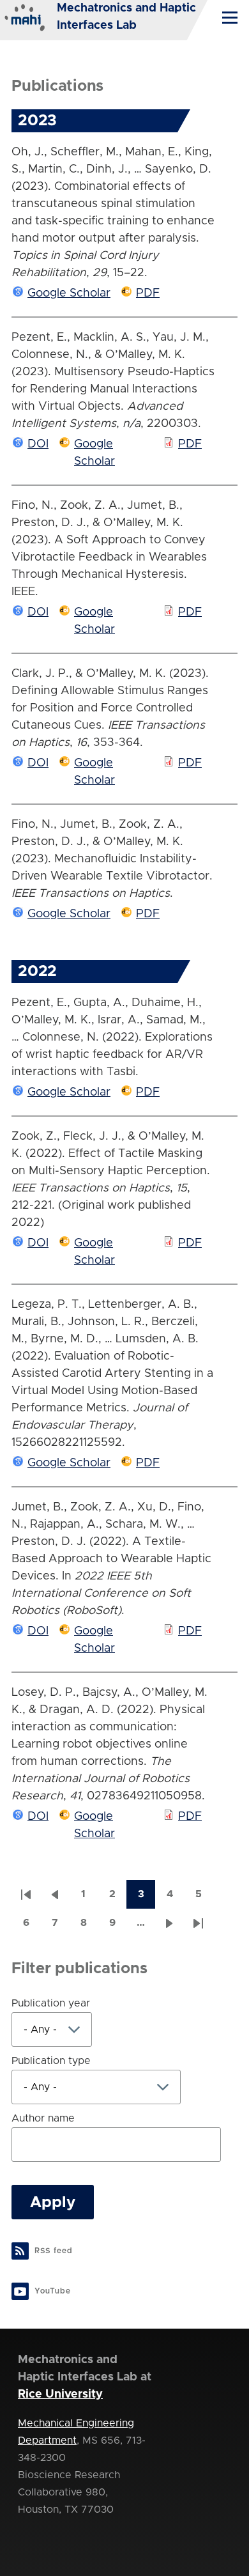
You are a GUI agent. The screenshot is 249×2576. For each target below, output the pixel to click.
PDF (148, 293)
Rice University (60, 2394)
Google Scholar (69, 293)
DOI (38, 444)
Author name (43, 2118)
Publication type (51, 2061)
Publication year (51, 2003)
